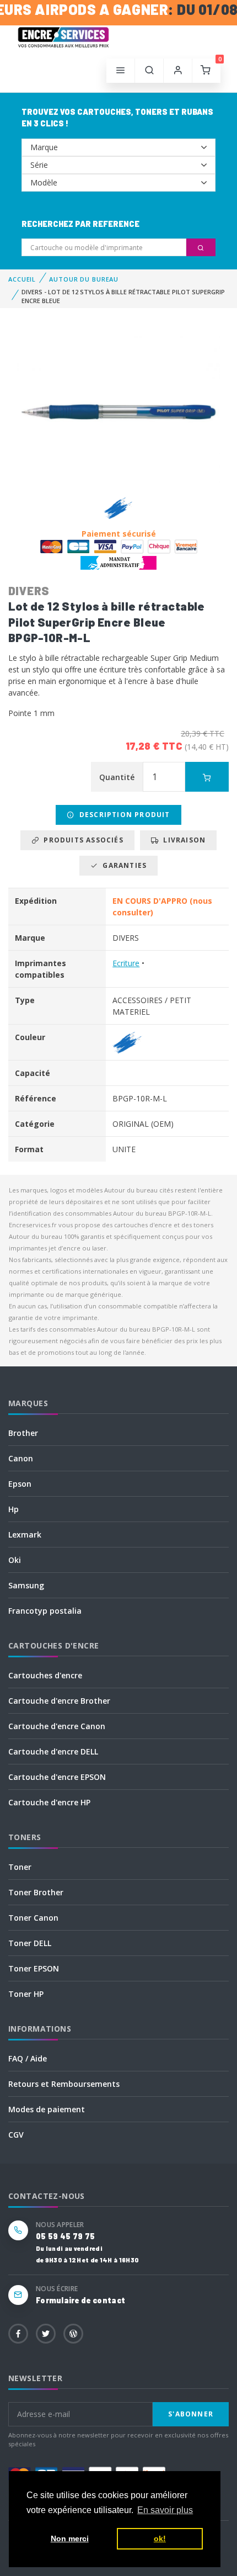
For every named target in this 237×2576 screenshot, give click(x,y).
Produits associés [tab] (81, 840)
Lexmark (25, 1535)
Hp (14, 1509)
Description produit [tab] (123, 815)
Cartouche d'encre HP (49, 1802)
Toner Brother (36, 1892)
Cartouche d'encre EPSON (57, 1777)
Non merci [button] (70, 2538)
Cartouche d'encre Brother (59, 1701)
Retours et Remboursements (64, 2084)
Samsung (26, 1585)
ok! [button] (160, 2538)
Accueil (22, 279)
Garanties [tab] (122, 865)
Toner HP (26, 1994)
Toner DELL (30, 1943)
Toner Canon (33, 1918)
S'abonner (191, 2414)
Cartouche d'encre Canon (57, 1726)
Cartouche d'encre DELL (53, 1751)
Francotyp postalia (45, 1611)
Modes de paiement (47, 2109)
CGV (16, 2135)
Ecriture (126, 963)
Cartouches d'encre (45, 1675)
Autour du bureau (84, 279)
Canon (21, 1458)
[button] (149, 71)
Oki (15, 1560)
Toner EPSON (34, 1968)
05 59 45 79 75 (65, 2236)
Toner (20, 1867)
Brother (23, 1433)
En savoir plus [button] (165, 2510)
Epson (20, 1484)
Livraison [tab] (182, 840)
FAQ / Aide (28, 2058)
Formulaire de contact (80, 2300)
